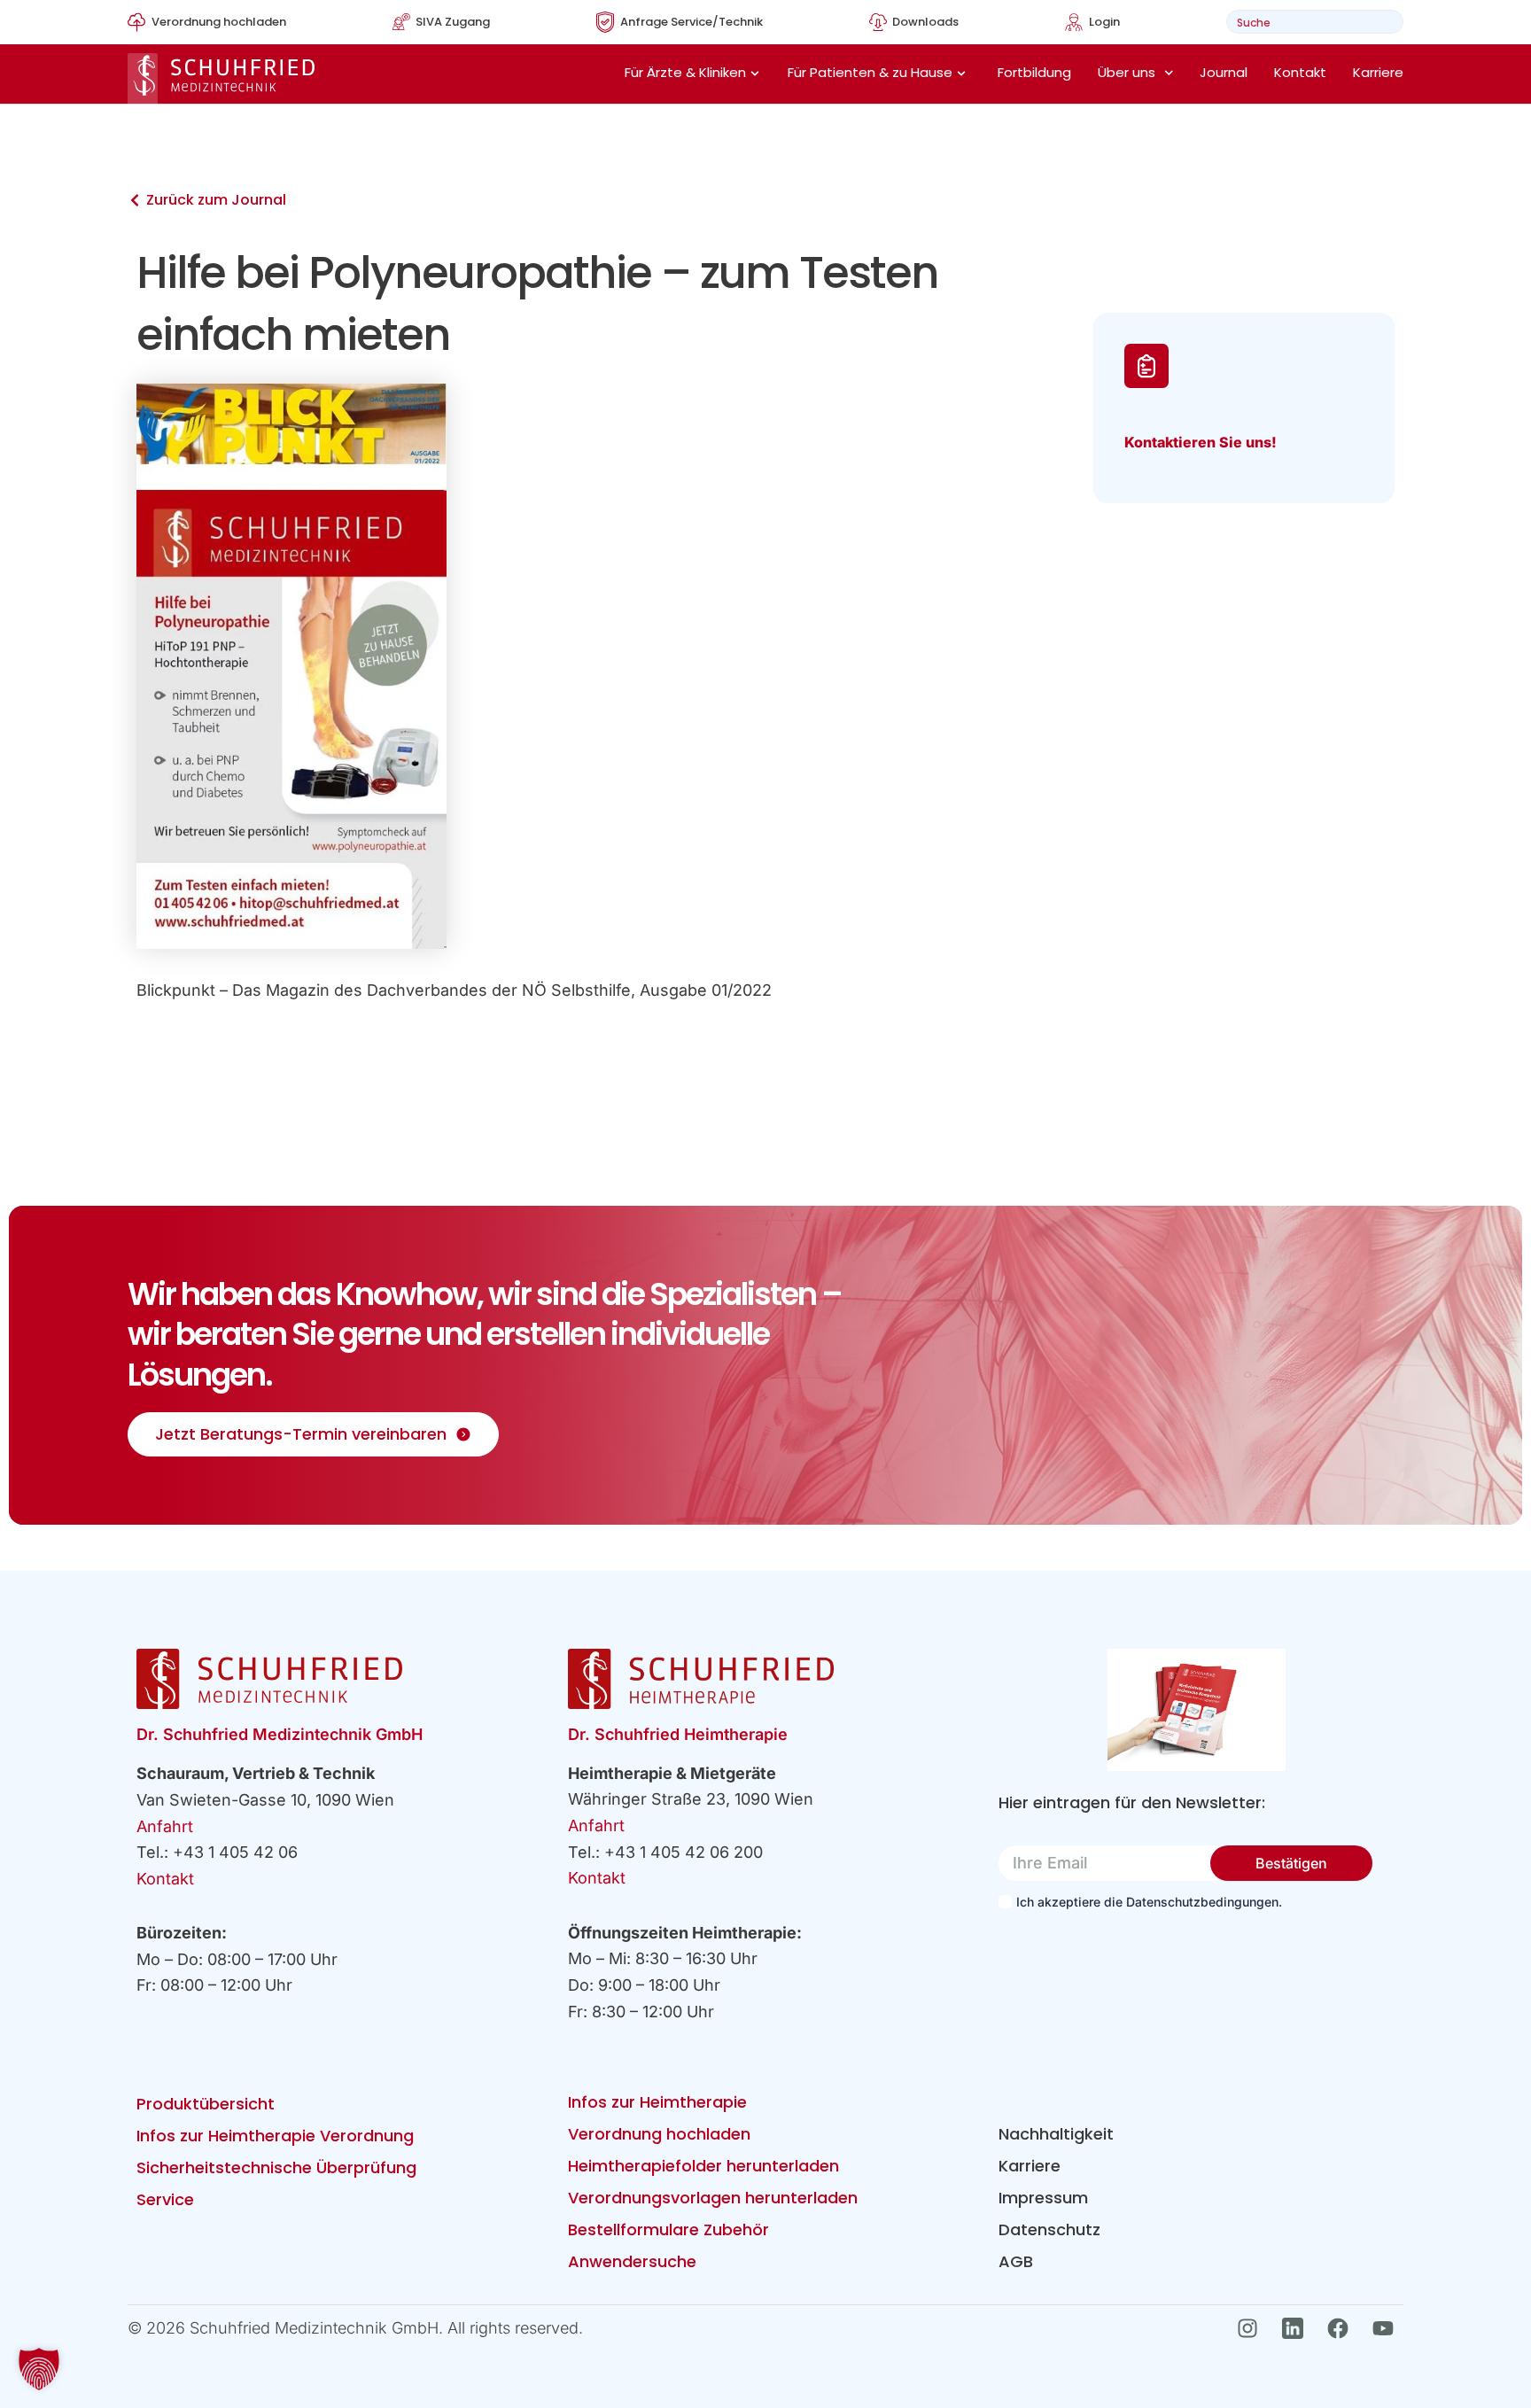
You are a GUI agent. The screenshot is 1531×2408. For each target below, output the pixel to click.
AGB (1016, 2261)
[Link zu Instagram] (1252, 2328)
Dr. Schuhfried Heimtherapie (678, 1734)
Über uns (1127, 72)
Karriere (1378, 72)
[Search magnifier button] (1384, 22)
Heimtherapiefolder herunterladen (703, 2166)
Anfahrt (165, 1826)
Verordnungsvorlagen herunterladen (713, 2198)
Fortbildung (1034, 72)
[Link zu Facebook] (1343, 2328)
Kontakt (1300, 72)
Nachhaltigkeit (1056, 2134)
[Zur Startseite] (221, 78)
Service (165, 2199)
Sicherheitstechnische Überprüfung (276, 2167)
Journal (1224, 72)
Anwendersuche (632, 2261)
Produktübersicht (206, 2104)
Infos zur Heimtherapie (657, 2102)
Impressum (1043, 2198)
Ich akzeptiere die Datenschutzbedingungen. (1149, 1902)
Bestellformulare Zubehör (668, 2229)
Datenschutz (1049, 2229)
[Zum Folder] (1197, 1710)
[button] (39, 2369)
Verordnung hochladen (659, 2134)
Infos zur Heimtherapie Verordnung (275, 2136)
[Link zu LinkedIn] (1298, 2328)
